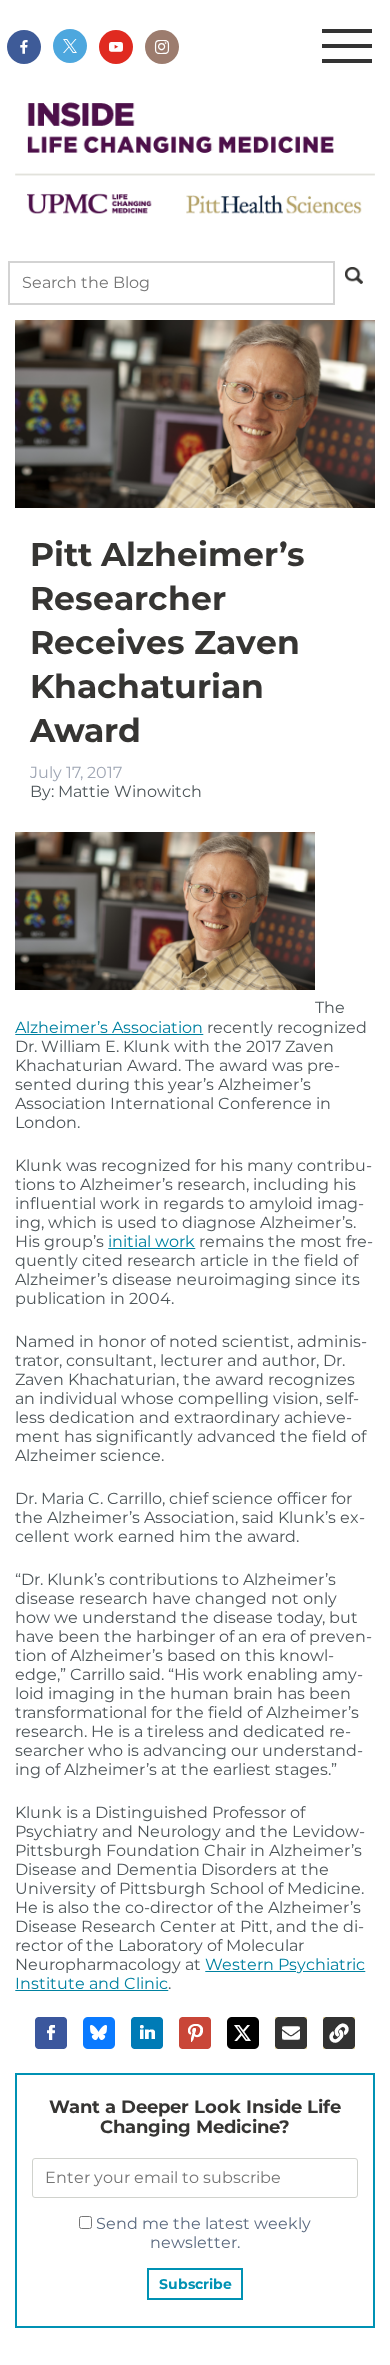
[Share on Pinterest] (195, 2033)
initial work (151, 1241)
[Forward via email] (291, 2033)
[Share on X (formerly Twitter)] (243, 2033)
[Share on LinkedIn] (147, 2033)
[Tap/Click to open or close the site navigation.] (347, 47)
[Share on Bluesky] (99, 2033)
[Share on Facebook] (51, 2033)
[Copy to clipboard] (339, 2033)
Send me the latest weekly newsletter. (201, 2233)
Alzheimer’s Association (109, 1027)
